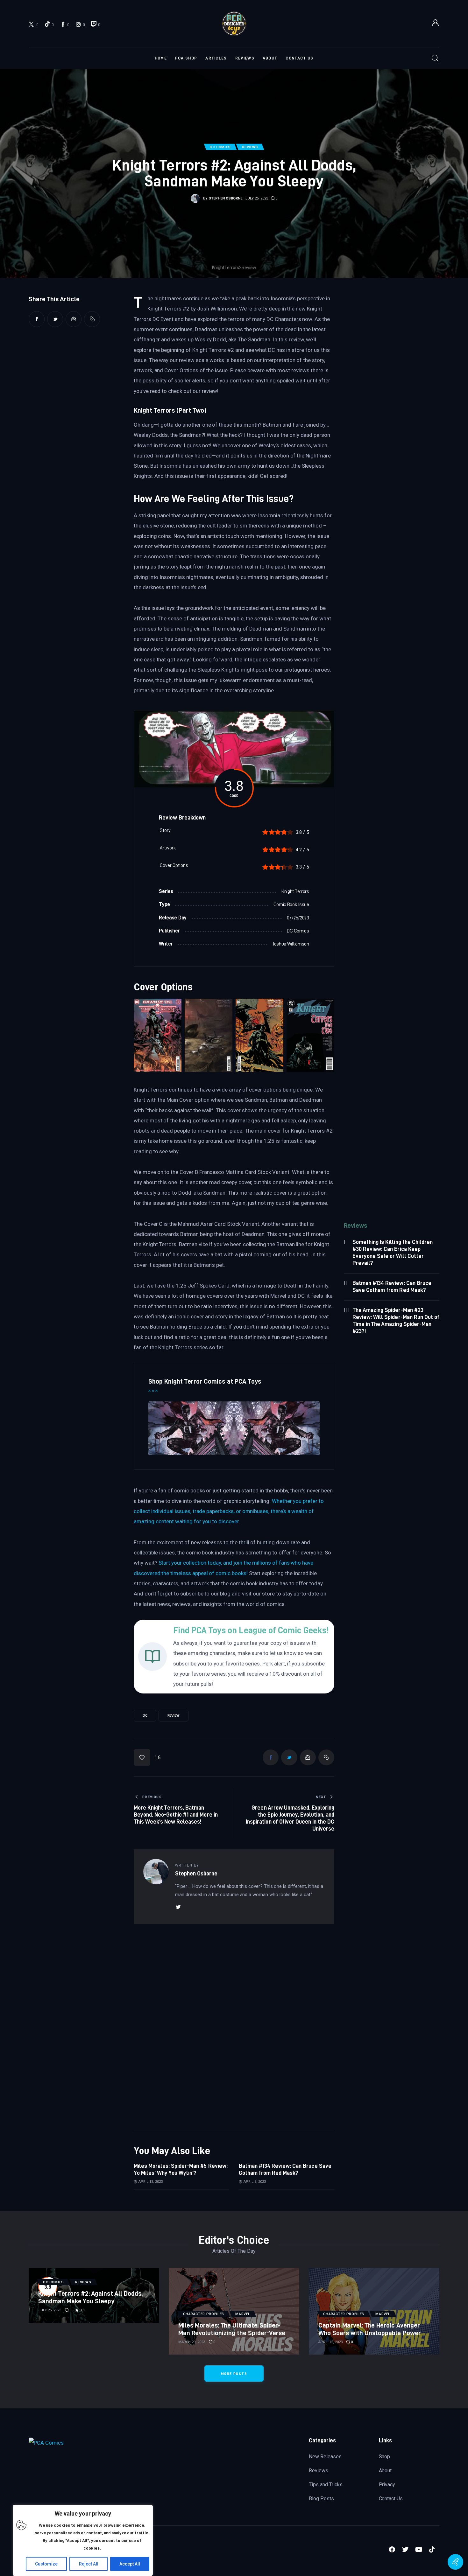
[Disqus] (234, 1940)
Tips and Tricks (326, 2485)
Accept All (130, 2564)
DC (145, 1716)
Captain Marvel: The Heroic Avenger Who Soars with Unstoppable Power (370, 2329)
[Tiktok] (433, 2551)
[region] (83, 2540)
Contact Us (391, 2499)
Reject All (89, 2564)
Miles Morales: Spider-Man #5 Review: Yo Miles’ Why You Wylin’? (181, 2169)
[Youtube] (420, 2551)
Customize (46, 2564)
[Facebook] (393, 2551)
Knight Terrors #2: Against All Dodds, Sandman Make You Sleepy (90, 2297)
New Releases (325, 2457)
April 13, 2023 (151, 2182)
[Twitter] (407, 2551)
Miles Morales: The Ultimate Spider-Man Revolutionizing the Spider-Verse (232, 2329)
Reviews (319, 2471)
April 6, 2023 (255, 2182)
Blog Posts (321, 2499)
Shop (385, 2457)
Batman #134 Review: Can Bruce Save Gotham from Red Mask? (285, 2169)
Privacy (387, 2485)
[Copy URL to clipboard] (92, 319)
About (385, 2471)
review (174, 1716)
